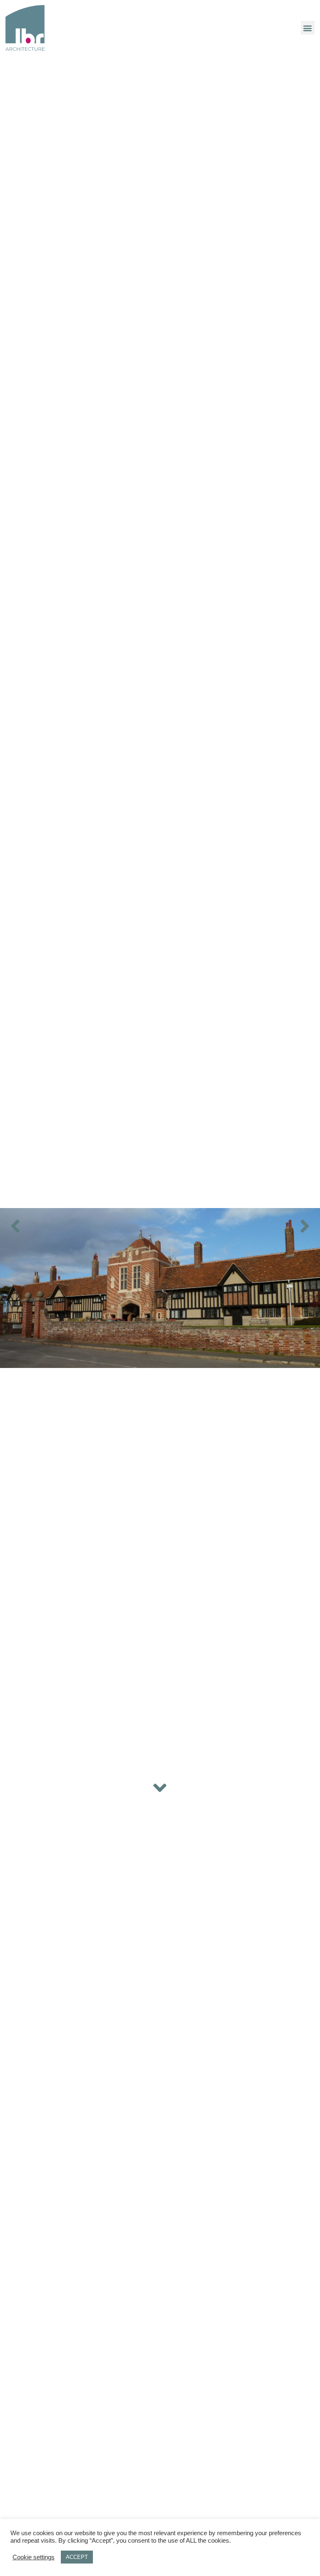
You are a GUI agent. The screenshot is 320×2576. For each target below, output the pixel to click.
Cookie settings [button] (34, 2557)
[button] (308, 28)
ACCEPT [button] (77, 2557)
